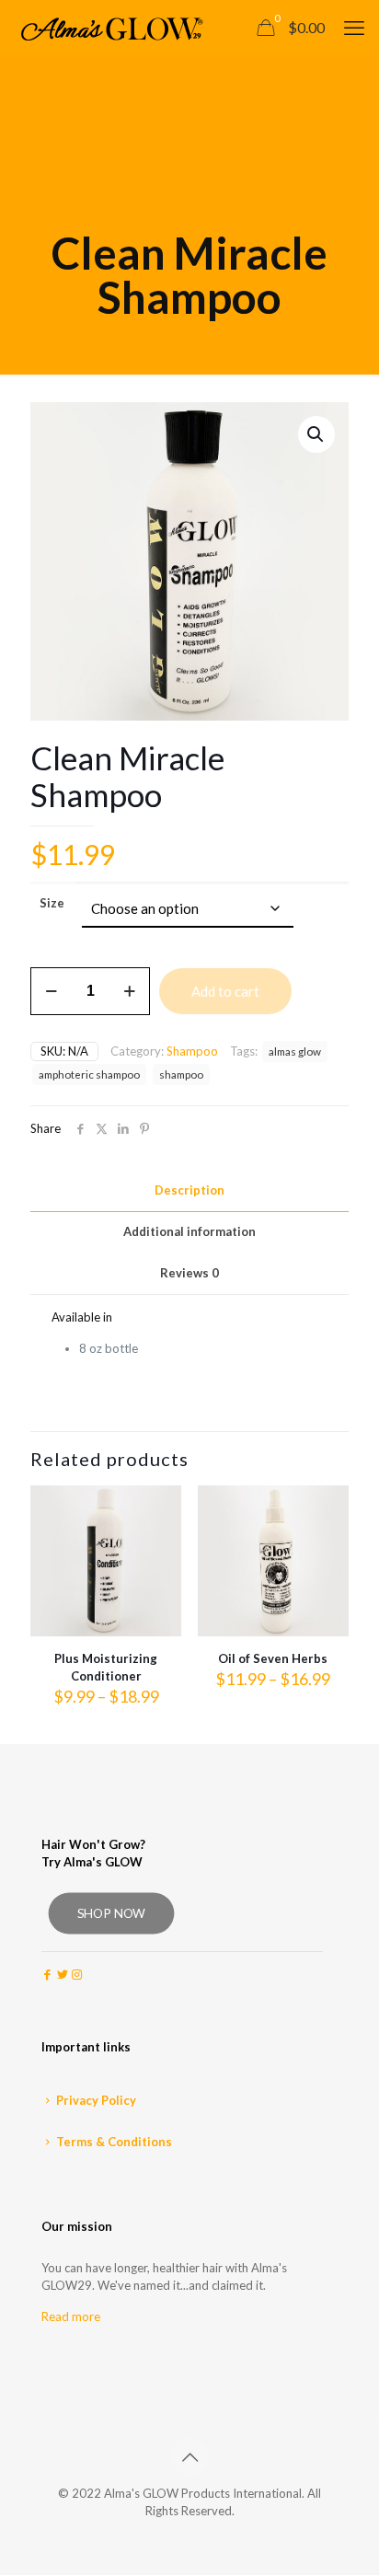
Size (52, 903)
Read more (71, 2316)
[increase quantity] (129, 991)
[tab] (189, 1190)
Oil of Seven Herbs (273, 1658)
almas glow (295, 1051)
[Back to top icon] (189, 2456)
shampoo (181, 1074)
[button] (316, 434)
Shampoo (192, 1051)
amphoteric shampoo (89, 1074)
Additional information (189, 1231)
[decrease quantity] (51, 991)
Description (189, 1190)
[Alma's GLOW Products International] (109, 28)
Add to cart (225, 991)
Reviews (189, 1273)
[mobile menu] (354, 28)
